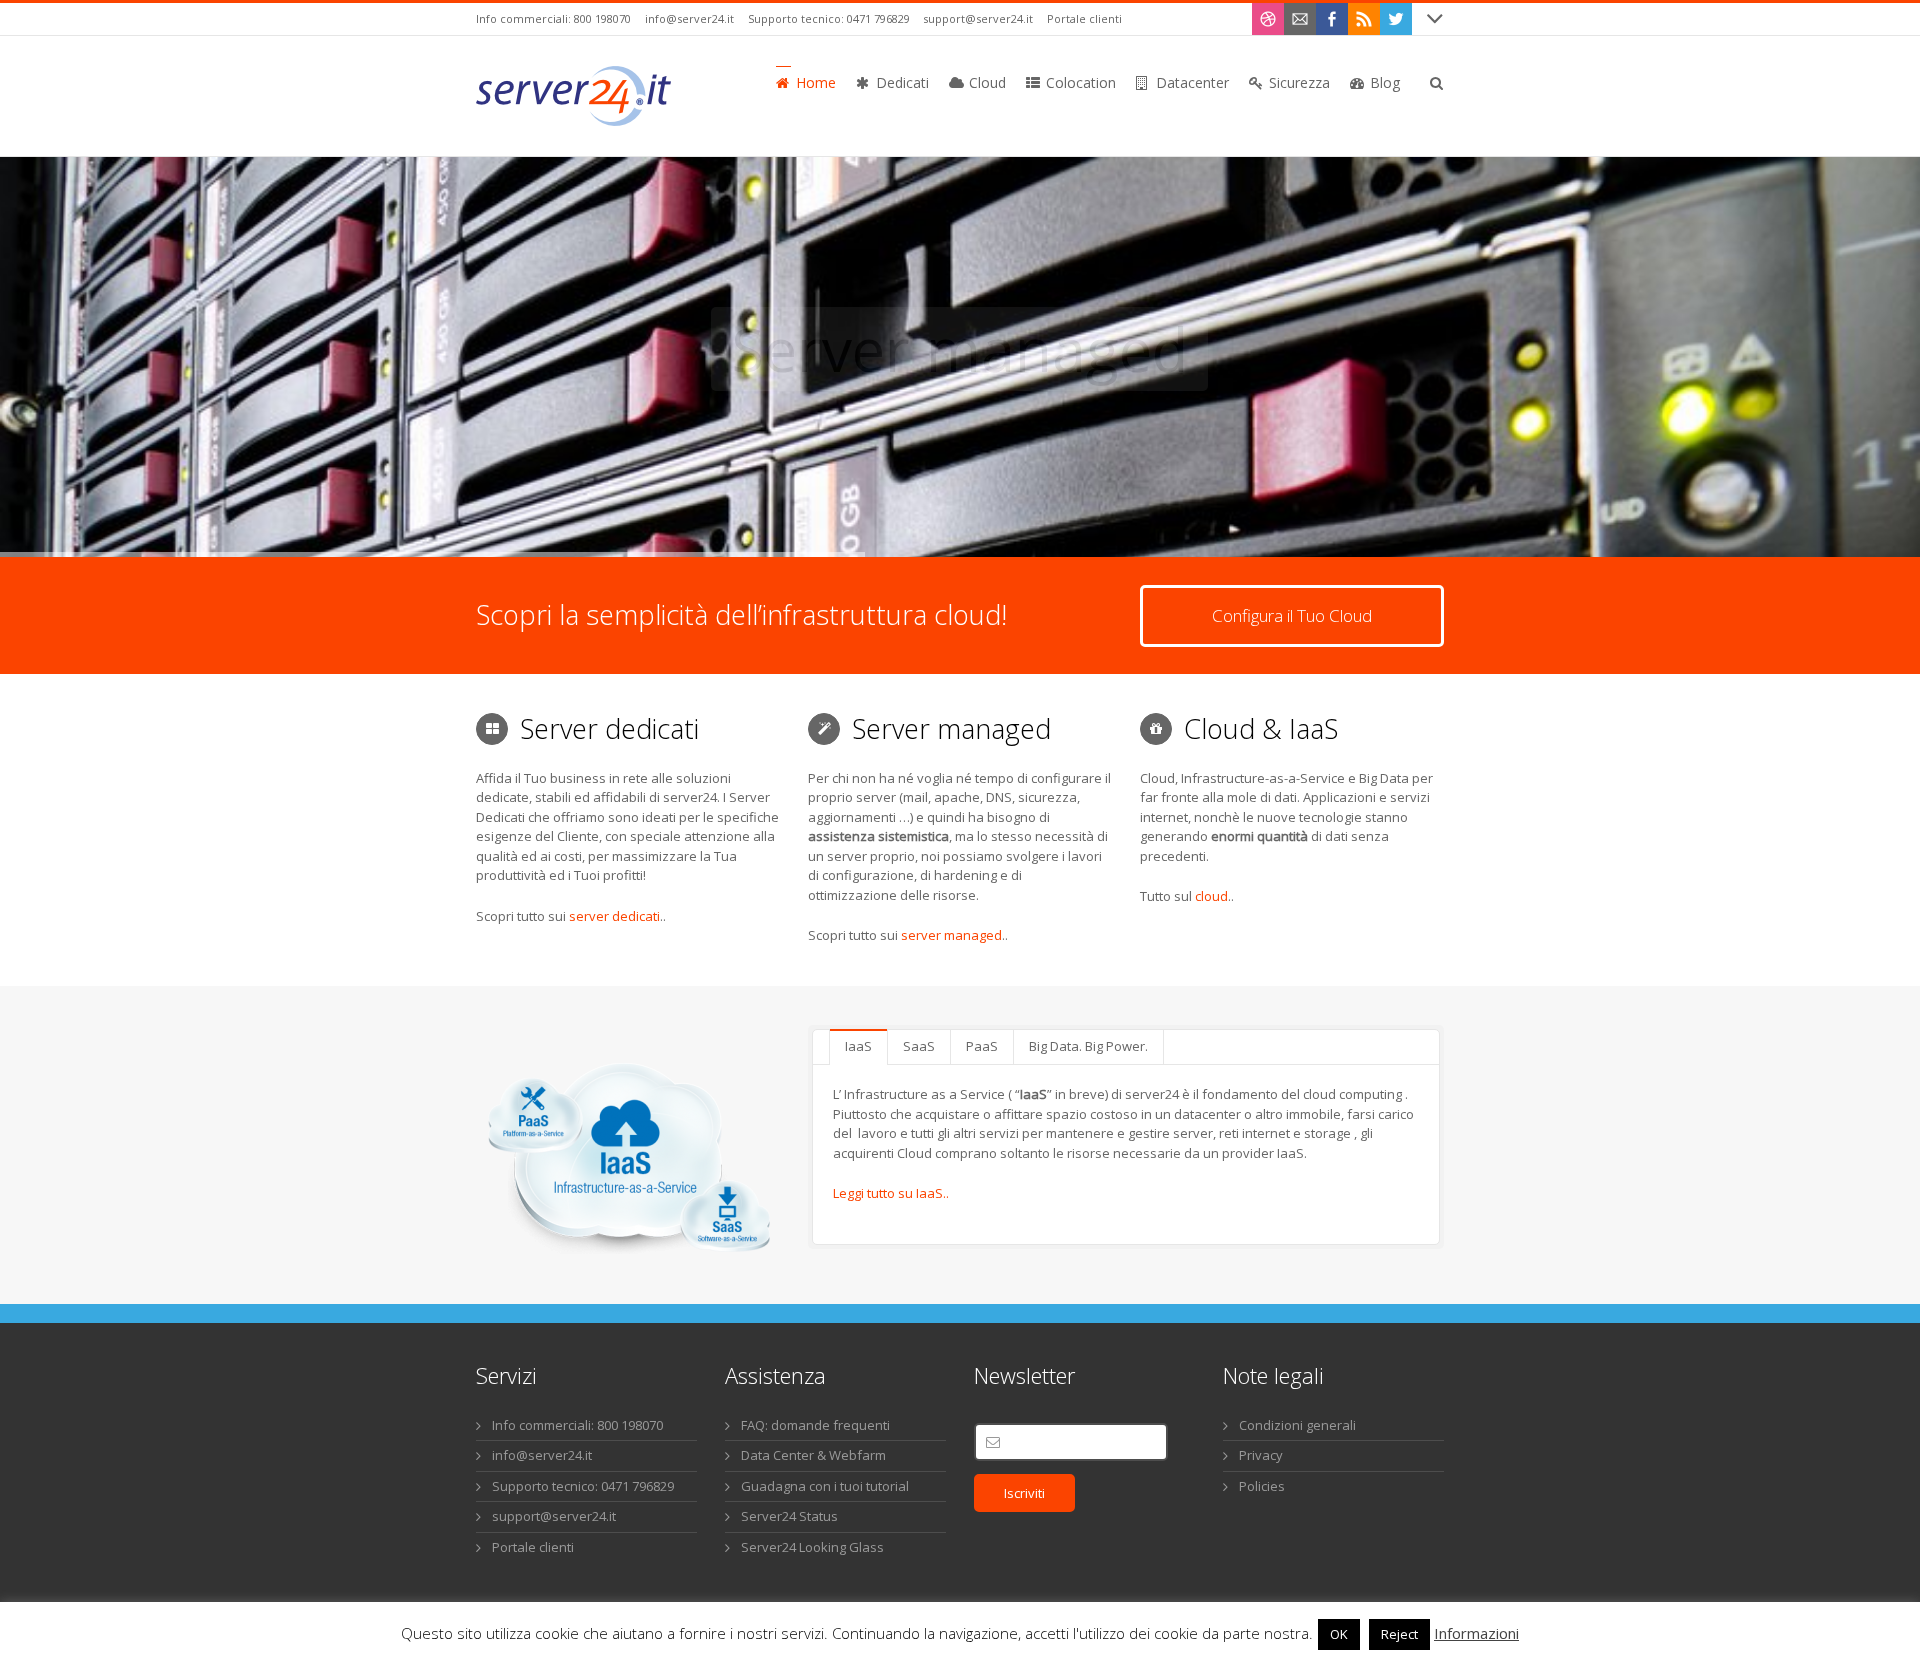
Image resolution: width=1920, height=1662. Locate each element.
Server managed (959, 349)
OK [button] (1339, 1634)
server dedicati (614, 916)
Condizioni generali (1297, 1425)
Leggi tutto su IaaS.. (891, 1193)
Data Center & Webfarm (813, 1455)
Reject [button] (1399, 1634)
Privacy (1261, 1455)
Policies (1262, 1486)
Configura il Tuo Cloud (1292, 615)
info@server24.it (689, 18)
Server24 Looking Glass (812, 1547)
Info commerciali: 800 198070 (553, 18)
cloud (1211, 896)
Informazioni (1476, 1633)
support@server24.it (978, 18)
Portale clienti (1084, 18)
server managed (951, 935)
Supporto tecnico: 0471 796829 (829, 18)
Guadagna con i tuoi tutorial (825, 1486)
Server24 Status (789, 1516)
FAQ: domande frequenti (815, 1425)
